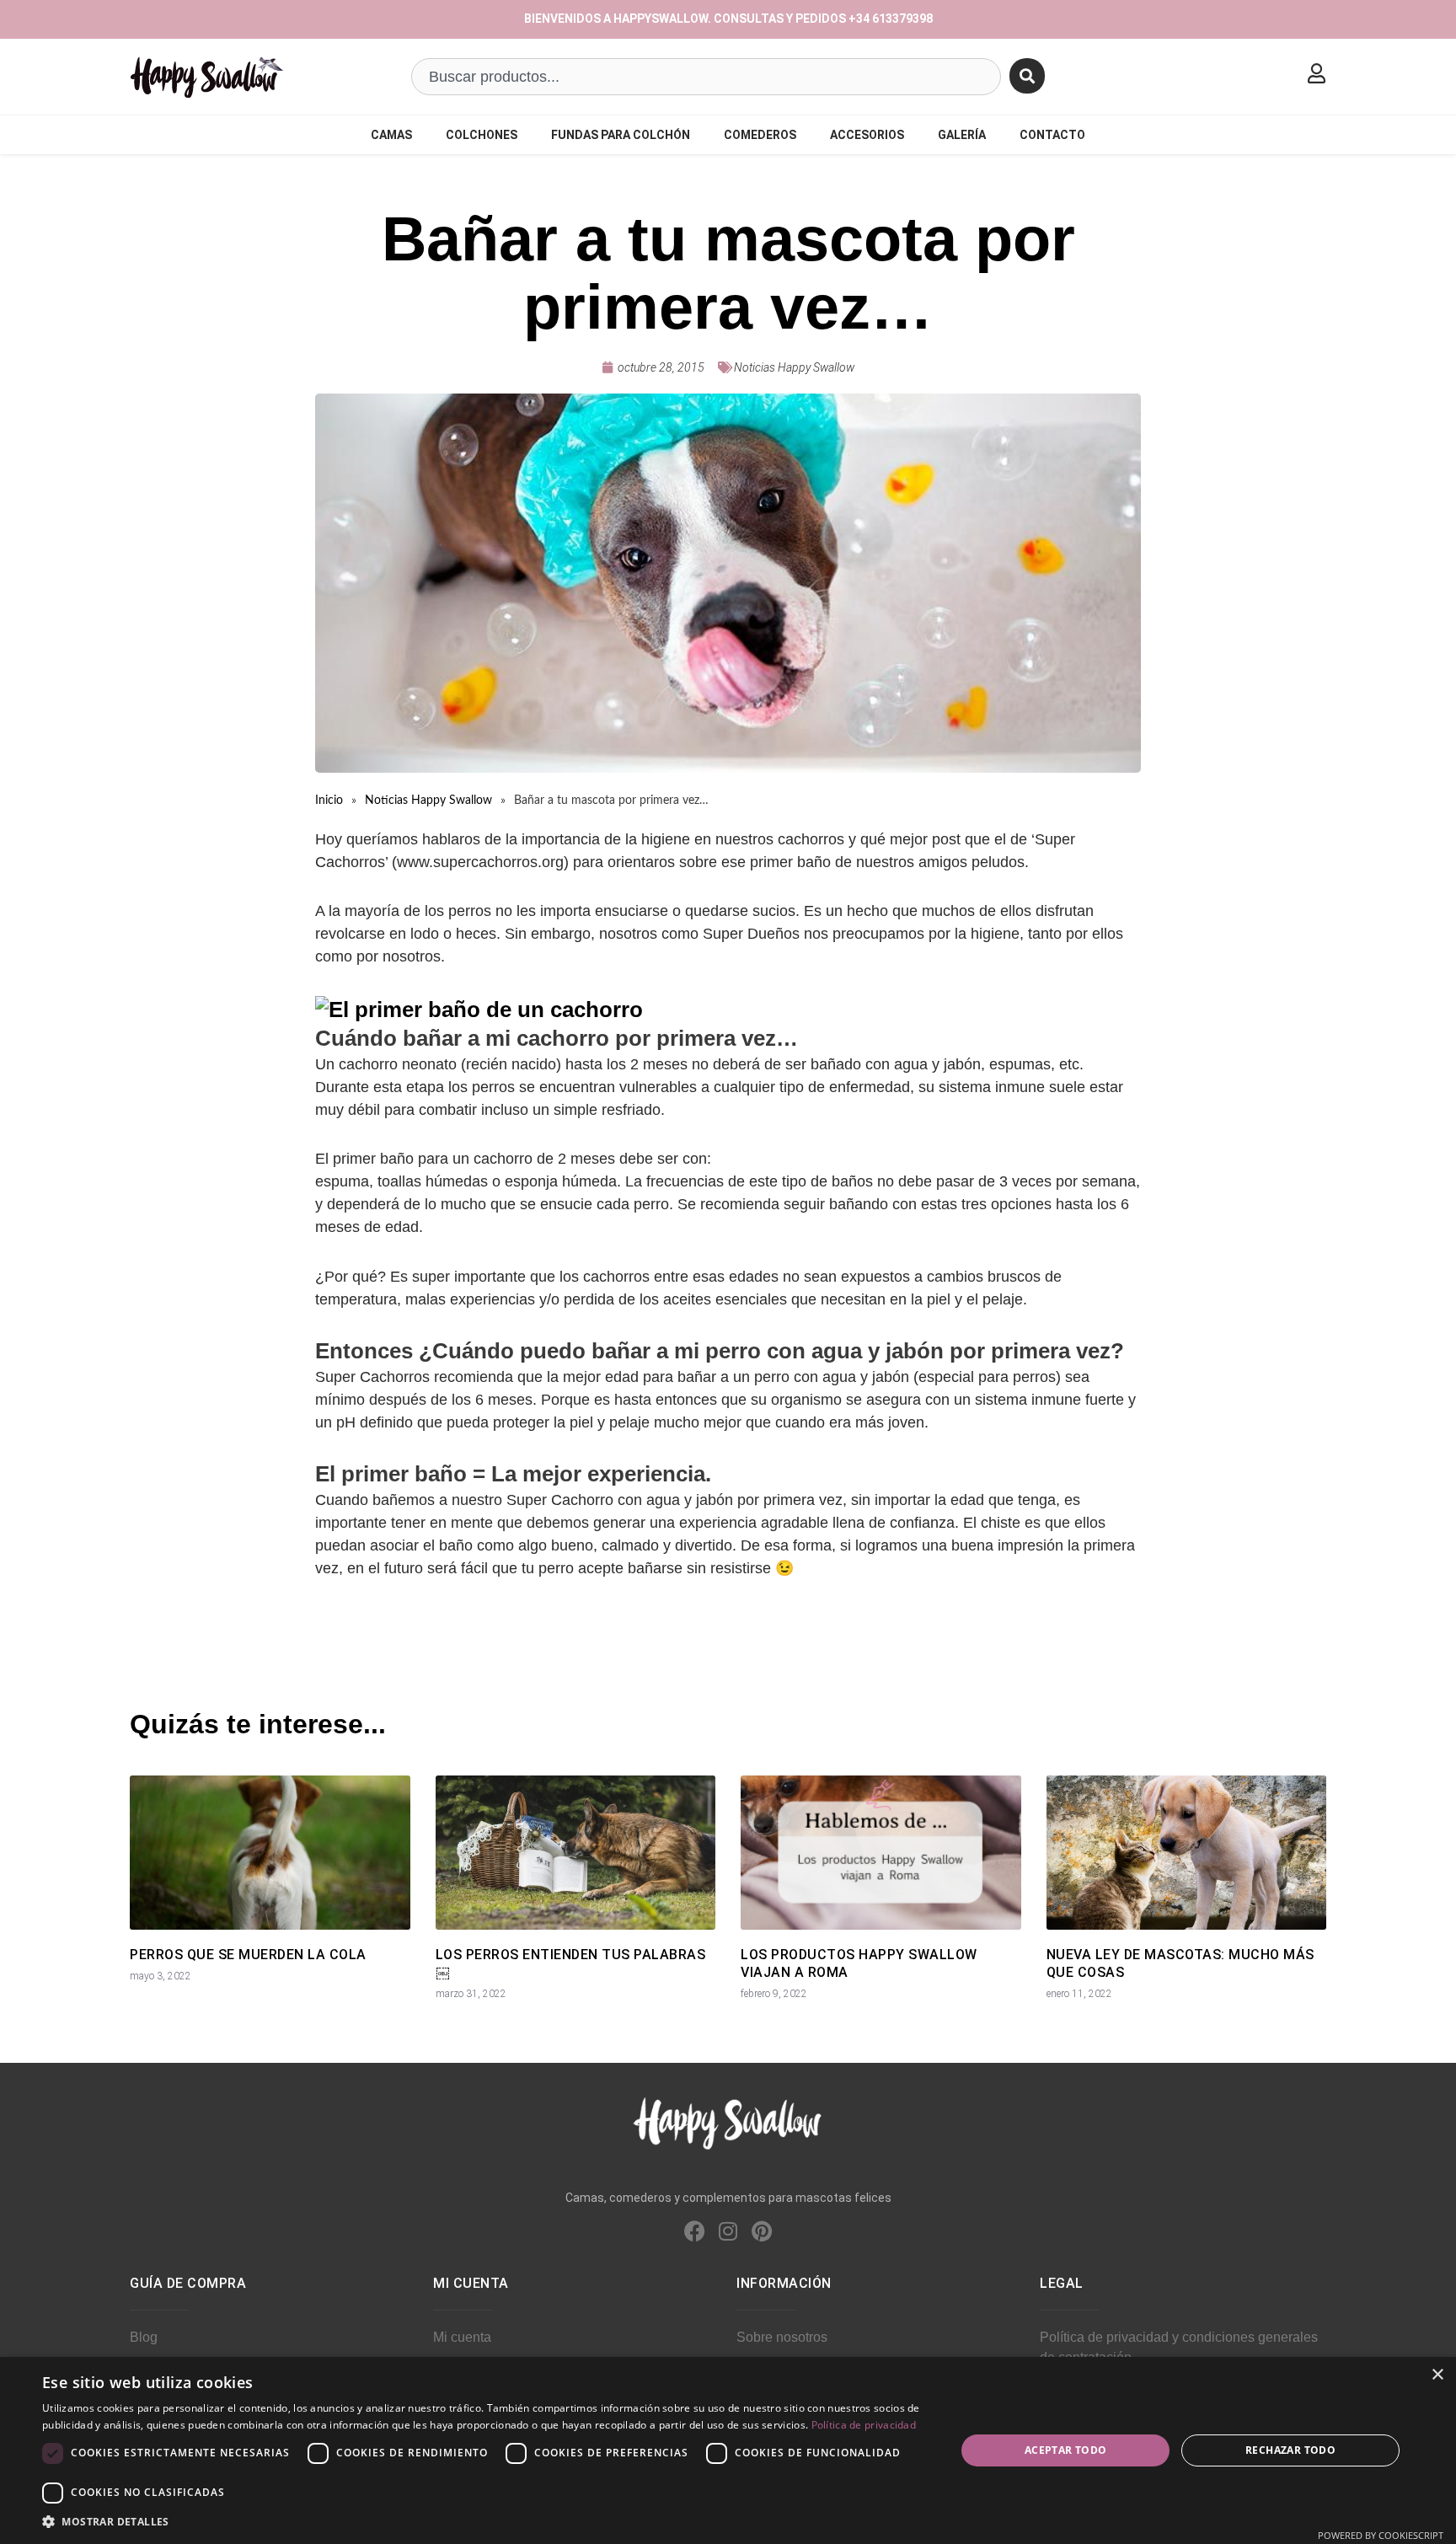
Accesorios (867, 135)
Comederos (760, 135)
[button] (485, 2522)
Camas (391, 135)
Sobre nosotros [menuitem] (782, 2337)
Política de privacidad (864, 2425)
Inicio (329, 801)
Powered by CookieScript (1381, 2535)
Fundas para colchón (621, 135)
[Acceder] (1316, 73)
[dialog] (728, 2450)
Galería (962, 135)
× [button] (1437, 2375)
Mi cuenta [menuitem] (462, 2337)
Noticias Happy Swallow (794, 367)
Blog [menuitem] (144, 2337)
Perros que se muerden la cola (248, 1955)
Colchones (482, 135)
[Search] (1027, 76)
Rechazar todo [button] (1290, 2450)
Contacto (1052, 135)
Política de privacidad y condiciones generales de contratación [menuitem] (1179, 2347)
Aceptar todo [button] (1066, 2450)
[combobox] (706, 77)
